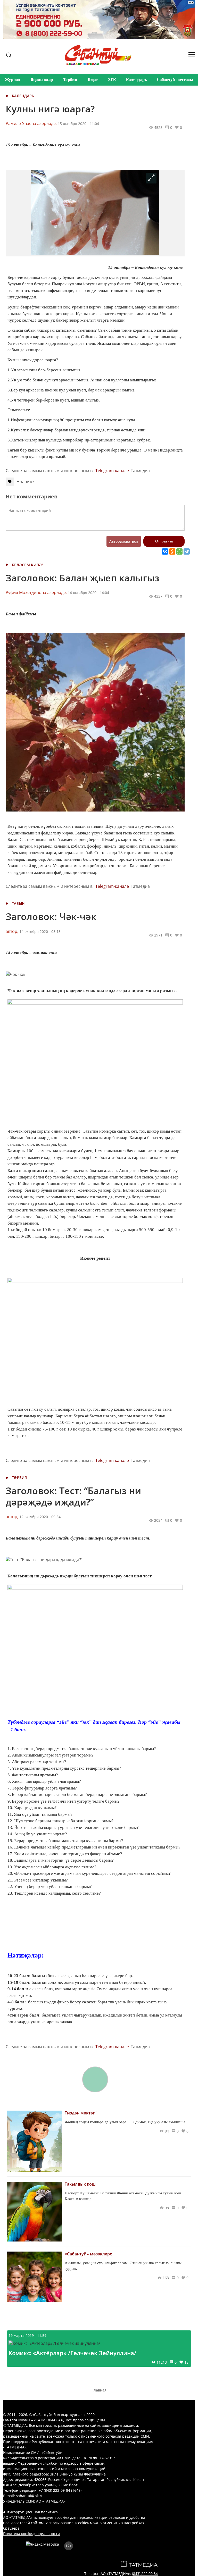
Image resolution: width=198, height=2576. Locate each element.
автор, (12, 931)
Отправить (164, 541)
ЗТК (112, 80)
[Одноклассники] (172, 551)
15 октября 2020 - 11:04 (78, 124)
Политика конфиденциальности (31, 2534)
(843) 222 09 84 (145, 2574)
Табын (18, 903)
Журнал (13, 80)
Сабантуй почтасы (175, 80)
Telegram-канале (112, 471)
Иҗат (93, 80)
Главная (99, 2390)
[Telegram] (187, 551)
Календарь (137, 80)
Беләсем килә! (27, 565)
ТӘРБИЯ (19, 1478)
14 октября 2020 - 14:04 (88, 593)
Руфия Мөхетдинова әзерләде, (36, 592)
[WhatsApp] (179, 551)
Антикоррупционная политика (30, 2512)
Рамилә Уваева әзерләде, (31, 123)
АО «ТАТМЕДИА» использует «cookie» (36, 2517)
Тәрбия (70, 80)
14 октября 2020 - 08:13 (40, 931)
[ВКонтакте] (165, 551)
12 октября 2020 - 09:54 (40, 1517)
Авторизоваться (124, 541)
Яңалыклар (42, 80)
